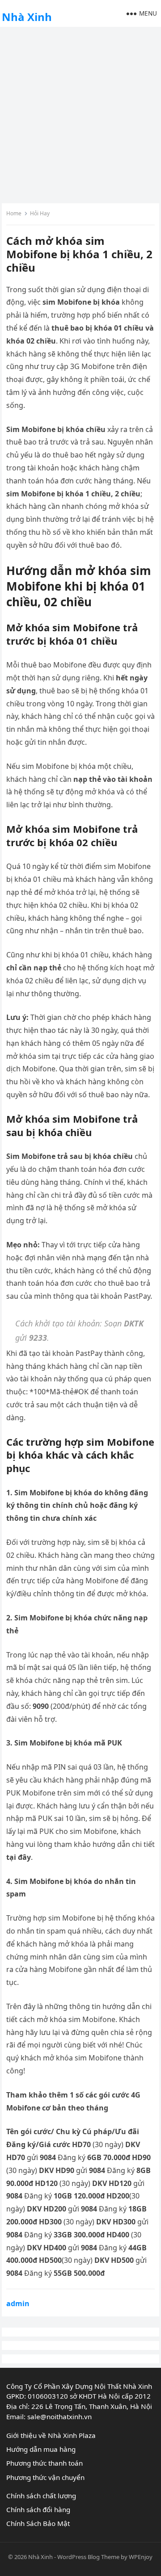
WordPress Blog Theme (88, 2557)
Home (14, 213)
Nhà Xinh (27, 17)
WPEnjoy (141, 2557)
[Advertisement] (80, 114)
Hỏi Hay (40, 213)
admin (18, 2303)
